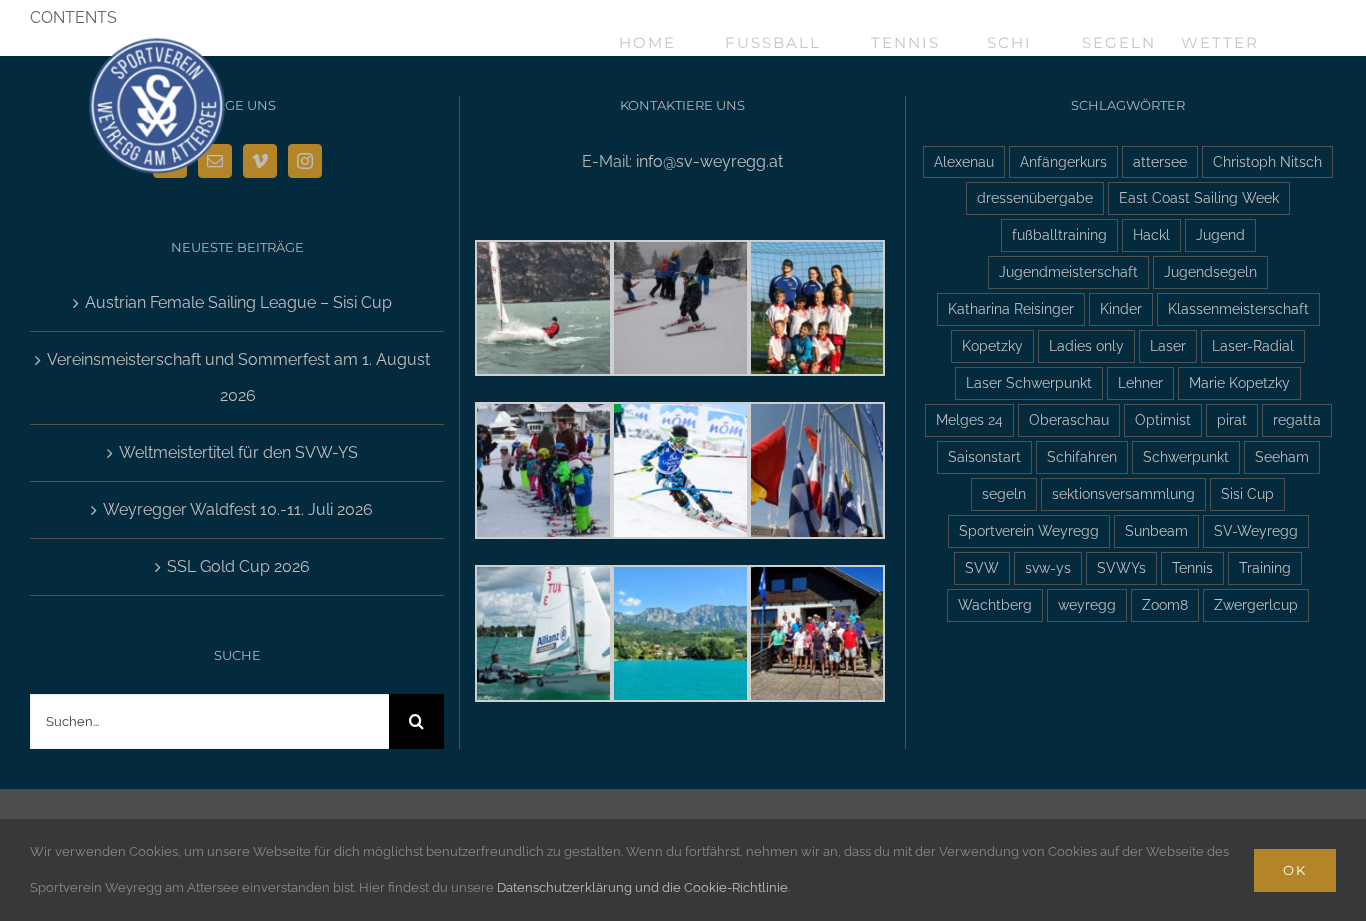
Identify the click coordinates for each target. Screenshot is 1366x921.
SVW (982, 567)
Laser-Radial (1253, 345)
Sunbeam (1156, 530)
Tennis (1192, 567)
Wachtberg (995, 604)
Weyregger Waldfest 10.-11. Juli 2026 (238, 509)
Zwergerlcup (1256, 604)
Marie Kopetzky (1239, 382)
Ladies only (1086, 345)
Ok (1295, 870)
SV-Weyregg (1256, 530)
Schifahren (1082, 456)
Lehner (1140, 382)
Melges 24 (969, 419)
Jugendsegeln (1210, 271)
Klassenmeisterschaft (1238, 308)
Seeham (1282, 456)
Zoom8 (1165, 604)
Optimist (1163, 419)
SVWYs (1121, 567)
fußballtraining (1059, 234)
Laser (1168, 345)
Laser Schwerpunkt (1029, 382)
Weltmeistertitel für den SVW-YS (238, 452)
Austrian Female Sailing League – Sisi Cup (238, 302)
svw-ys (1048, 567)
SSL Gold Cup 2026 (238, 566)
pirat (1232, 419)
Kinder (1121, 308)
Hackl (1151, 234)
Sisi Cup (1247, 493)
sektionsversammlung (1123, 493)
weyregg (1087, 604)
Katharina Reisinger (1011, 308)
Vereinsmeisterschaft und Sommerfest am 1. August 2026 (238, 377)
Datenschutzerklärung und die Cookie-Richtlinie (642, 887)
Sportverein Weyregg (1029, 530)
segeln (1004, 493)
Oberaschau (1069, 419)
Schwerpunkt (1186, 456)
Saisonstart (984, 456)
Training (1265, 567)
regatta (1297, 419)
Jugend (1220, 234)
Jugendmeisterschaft (1068, 271)
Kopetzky (992, 345)
